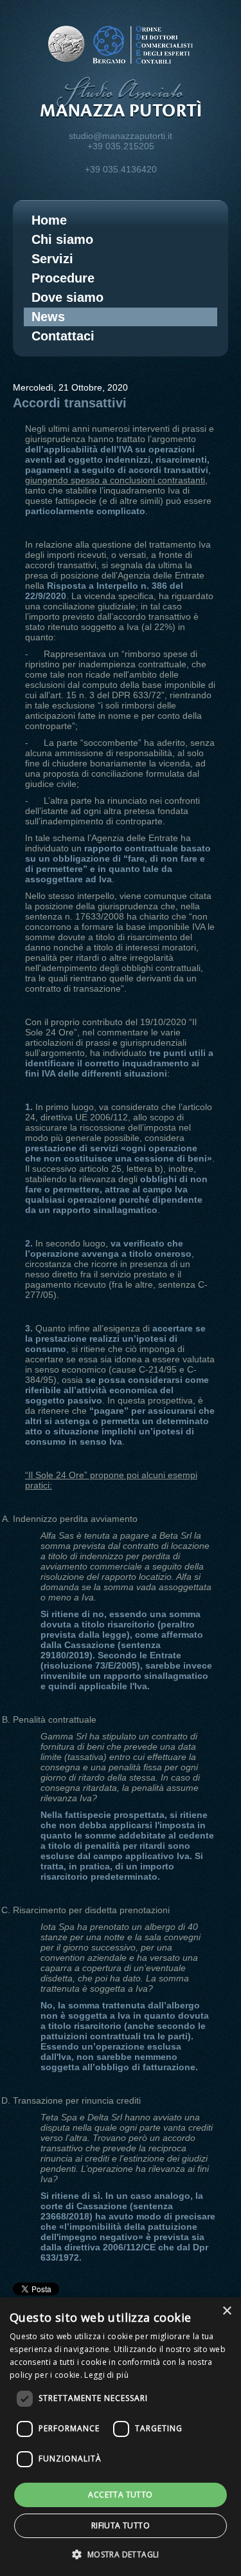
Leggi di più (106, 2375)
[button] (120, 2554)
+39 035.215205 (121, 146)
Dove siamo (67, 297)
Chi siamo (62, 239)
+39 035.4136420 (121, 169)
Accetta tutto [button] (120, 2495)
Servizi (52, 259)
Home (49, 220)
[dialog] (121, 2437)
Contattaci (63, 336)
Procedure (63, 278)
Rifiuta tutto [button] (121, 2525)
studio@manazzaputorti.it (121, 136)
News (48, 317)
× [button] (227, 2311)
